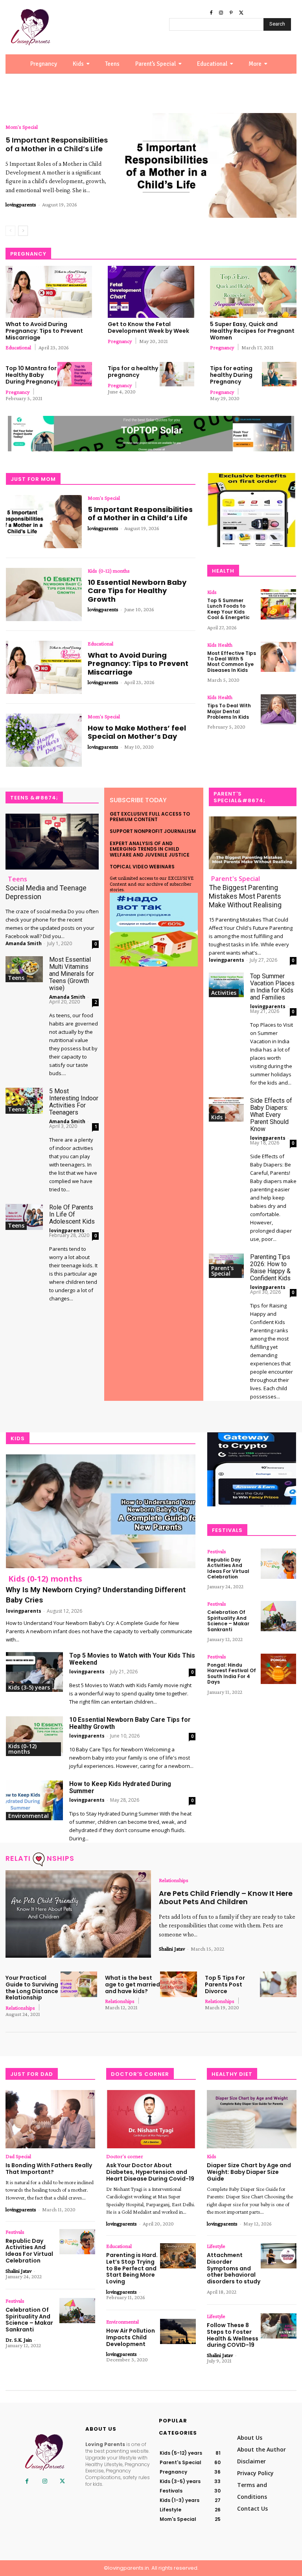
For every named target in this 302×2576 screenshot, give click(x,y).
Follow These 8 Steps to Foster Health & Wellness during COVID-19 (233, 2335)
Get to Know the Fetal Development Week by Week (148, 327)
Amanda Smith (24, 943)
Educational (18, 347)
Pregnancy (120, 341)
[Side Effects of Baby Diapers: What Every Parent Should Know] (226, 1110)
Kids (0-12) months (109, 571)
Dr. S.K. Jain (19, 2340)
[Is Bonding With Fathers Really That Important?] (50, 2119)
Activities (224, 993)
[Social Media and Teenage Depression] (52, 842)
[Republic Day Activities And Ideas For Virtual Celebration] (278, 1564)
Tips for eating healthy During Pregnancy (231, 375)
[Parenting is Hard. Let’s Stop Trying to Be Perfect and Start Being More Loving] (178, 2256)
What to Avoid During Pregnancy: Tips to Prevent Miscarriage (44, 331)
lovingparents (21, 204)
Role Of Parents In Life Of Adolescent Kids (72, 1214)
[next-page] (23, 231)
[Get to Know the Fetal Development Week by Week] (151, 292)
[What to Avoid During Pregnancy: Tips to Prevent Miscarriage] (49, 292)
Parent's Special (236, 879)
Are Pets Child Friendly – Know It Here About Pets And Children (226, 1898)
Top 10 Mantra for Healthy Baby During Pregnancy (31, 375)
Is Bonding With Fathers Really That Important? (49, 2169)
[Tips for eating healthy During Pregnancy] (279, 374)
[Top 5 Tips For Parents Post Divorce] (278, 1984)
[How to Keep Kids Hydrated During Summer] (34, 1800)
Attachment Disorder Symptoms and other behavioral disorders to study (234, 2268)
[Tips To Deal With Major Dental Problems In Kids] (278, 709)
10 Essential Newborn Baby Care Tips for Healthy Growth (137, 591)
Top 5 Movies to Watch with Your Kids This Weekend (132, 1659)
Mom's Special (22, 127)
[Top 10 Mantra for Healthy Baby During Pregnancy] (75, 374)
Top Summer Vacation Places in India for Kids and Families (272, 987)
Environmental (29, 1816)
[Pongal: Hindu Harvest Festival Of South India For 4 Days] (278, 1669)
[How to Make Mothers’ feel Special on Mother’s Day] (44, 740)
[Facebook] (211, 13)
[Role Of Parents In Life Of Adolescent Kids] (24, 1217)
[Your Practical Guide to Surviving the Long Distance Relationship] (79, 1984)
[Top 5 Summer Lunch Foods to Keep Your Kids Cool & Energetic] (278, 604)
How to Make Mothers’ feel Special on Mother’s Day (137, 732)
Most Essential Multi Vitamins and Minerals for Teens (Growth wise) (72, 974)
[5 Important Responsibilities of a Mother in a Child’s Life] (209, 165)
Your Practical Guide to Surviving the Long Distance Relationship (32, 1988)
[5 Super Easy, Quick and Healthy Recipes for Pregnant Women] (253, 292)
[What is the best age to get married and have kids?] (178, 1984)
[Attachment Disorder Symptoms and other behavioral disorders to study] (279, 2256)
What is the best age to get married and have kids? (133, 1984)
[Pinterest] (231, 13)
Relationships (174, 1880)
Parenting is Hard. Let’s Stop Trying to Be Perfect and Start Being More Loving (132, 2268)
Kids (212, 592)
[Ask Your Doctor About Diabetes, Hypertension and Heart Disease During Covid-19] (151, 2119)
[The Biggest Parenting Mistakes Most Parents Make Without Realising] (253, 843)
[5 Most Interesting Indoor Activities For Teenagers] (24, 1101)
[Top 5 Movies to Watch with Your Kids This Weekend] (34, 1672)
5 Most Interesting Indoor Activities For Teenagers (74, 1102)
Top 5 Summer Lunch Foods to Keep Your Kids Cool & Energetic (228, 609)
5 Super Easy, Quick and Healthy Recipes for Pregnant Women (252, 331)
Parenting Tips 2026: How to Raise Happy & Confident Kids (270, 1268)
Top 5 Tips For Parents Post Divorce (225, 1984)
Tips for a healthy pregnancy (133, 372)
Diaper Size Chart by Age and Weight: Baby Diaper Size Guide (249, 2172)
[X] (241, 13)
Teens (17, 879)
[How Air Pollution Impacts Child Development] (178, 2331)
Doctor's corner (125, 2156)
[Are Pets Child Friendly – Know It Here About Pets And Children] (78, 1914)
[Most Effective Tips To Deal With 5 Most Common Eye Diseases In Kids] (278, 657)
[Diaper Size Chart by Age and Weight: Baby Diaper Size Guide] (252, 2119)
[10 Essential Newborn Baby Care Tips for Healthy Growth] (44, 594)
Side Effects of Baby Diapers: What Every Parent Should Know (271, 1115)
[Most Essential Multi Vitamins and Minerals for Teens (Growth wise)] (24, 969)
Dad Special (18, 2156)
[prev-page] (10, 231)
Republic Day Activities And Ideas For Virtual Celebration (228, 1568)
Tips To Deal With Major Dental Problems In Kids (229, 711)
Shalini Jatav (172, 1949)
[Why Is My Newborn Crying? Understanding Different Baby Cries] (101, 1511)
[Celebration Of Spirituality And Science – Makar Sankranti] (278, 1616)
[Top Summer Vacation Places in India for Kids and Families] (226, 985)
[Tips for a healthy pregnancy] (177, 374)
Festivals (217, 1551)
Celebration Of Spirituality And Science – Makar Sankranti (228, 1621)
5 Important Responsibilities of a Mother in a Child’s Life (57, 144)
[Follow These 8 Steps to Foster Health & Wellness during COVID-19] (279, 2326)
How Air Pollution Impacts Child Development (131, 2337)
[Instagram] (221, 13)
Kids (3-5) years (29, 1687)
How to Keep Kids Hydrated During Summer (120, 1787)
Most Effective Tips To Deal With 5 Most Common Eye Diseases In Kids (232, 662)
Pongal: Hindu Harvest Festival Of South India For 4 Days (232, 1673)
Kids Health (220, 645)
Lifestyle (216, 2246)
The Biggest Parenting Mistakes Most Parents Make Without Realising (245, 896)
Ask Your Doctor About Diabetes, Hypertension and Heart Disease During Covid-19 (150, 2172)
